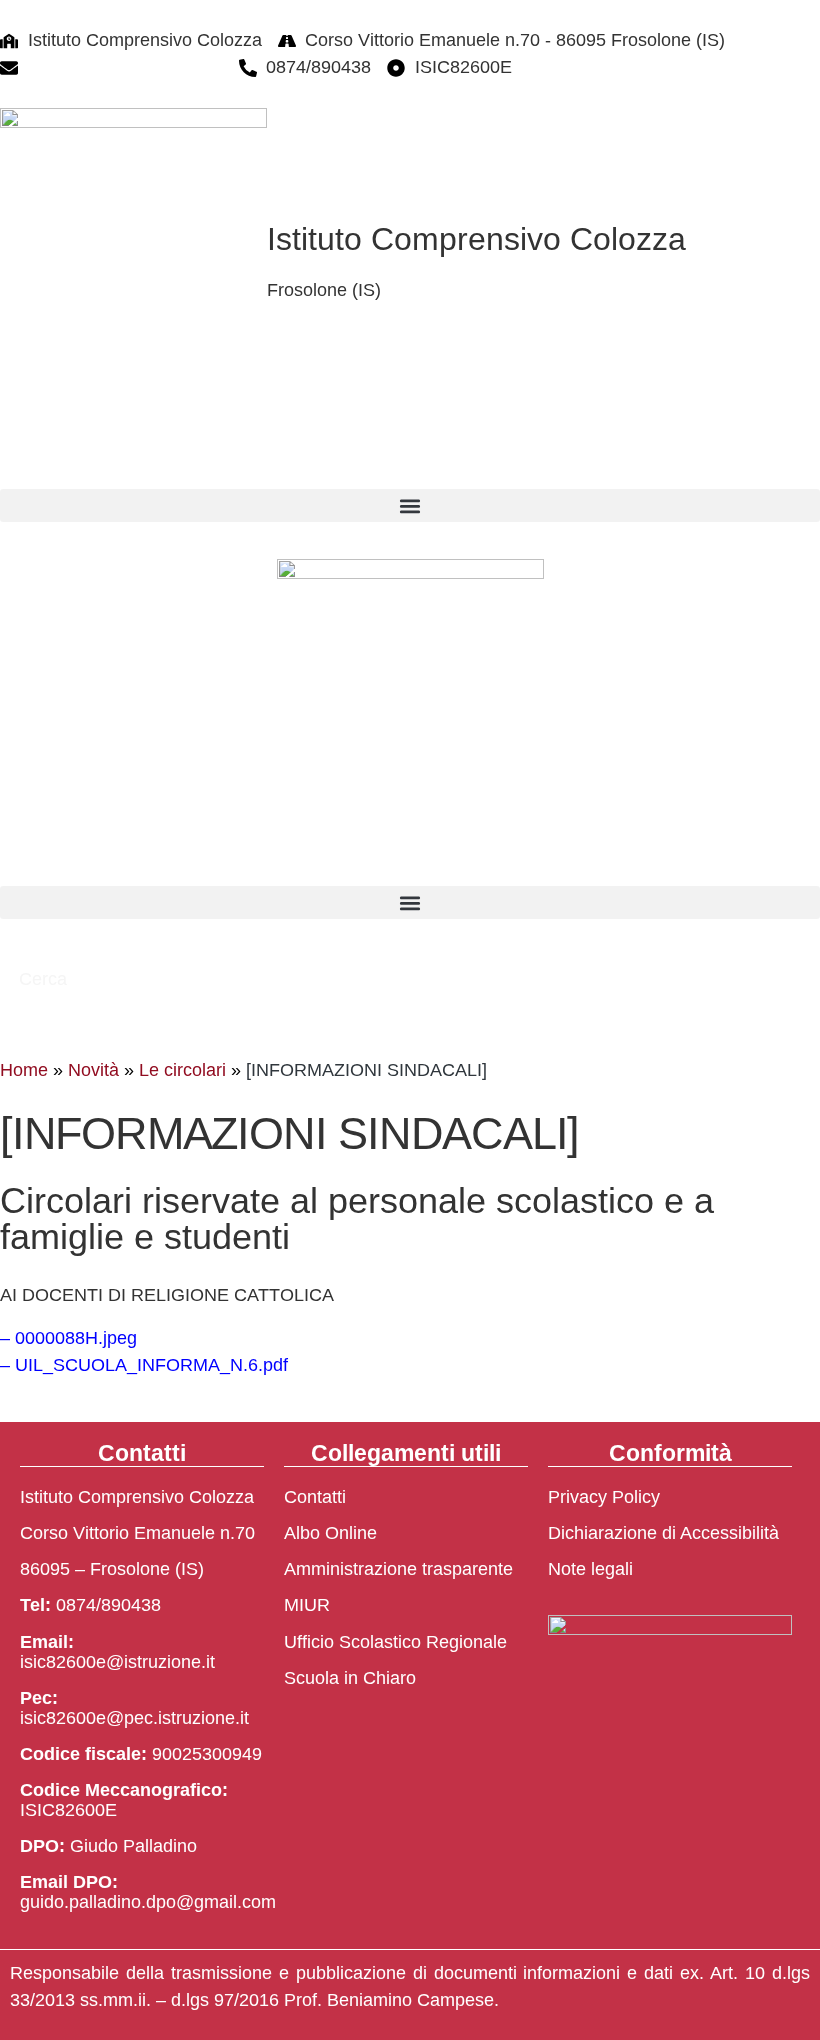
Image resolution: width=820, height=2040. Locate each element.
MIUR (307, 1605)
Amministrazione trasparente (398, 1569)
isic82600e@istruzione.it (125, 67)
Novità (93, 1070)
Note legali (590, 1569)
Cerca (45, 979)
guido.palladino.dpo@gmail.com (148, 1902)
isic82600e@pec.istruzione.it (134, 1718)
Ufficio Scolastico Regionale (395, 1642)
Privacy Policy (604, 1497)
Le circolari (182, 1070)
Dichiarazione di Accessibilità (663, 1533)
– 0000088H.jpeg (68, 1338)
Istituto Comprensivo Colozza (476, 239)
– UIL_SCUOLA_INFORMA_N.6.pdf (144, 1365)
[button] (410, 505)
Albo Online (330, 1533)
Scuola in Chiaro (350, 1678)
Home (24, 1070)
